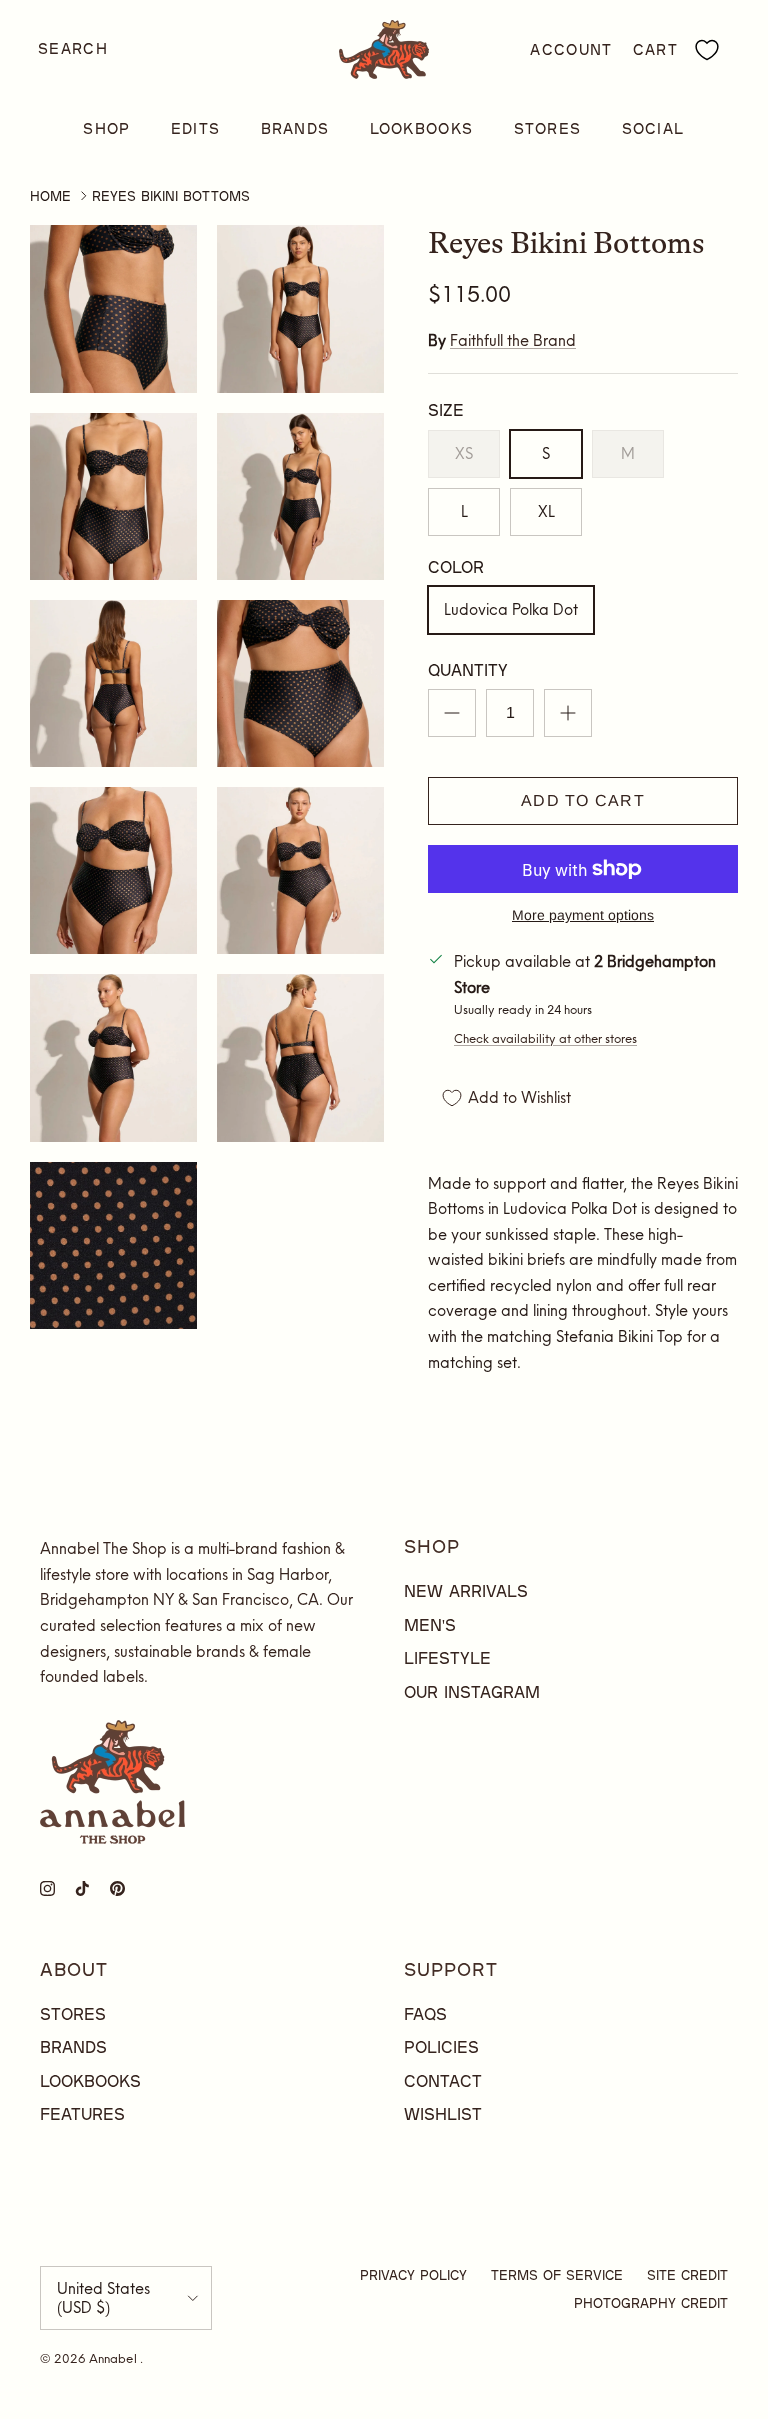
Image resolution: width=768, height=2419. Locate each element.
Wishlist (443, 2113)
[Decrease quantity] (452, 713)
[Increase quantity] (568, 713)
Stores (548, 128)
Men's (430, 1624)
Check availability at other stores (545, 1038)
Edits (196, 128)
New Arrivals (466, 1590)
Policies (441, 2046)
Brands (295, 128)
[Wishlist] (707, 50)
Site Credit (687, 2275)
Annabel (114, 2358)
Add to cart (583, 800)
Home (50, 196)
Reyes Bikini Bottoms (171, 196)
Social (653, 128)
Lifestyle (447, 1657)
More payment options (583, 915)
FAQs (425, 2013)
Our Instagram (472, 1691)
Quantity (468, 669)
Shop (106, 128)
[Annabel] (384, 49)
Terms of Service (557, 2275)
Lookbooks (422, 128)
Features (82, 2113)
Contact (443, 2080)
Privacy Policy (413, 2275)
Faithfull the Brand (513, 340)
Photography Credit (651, 2303)
